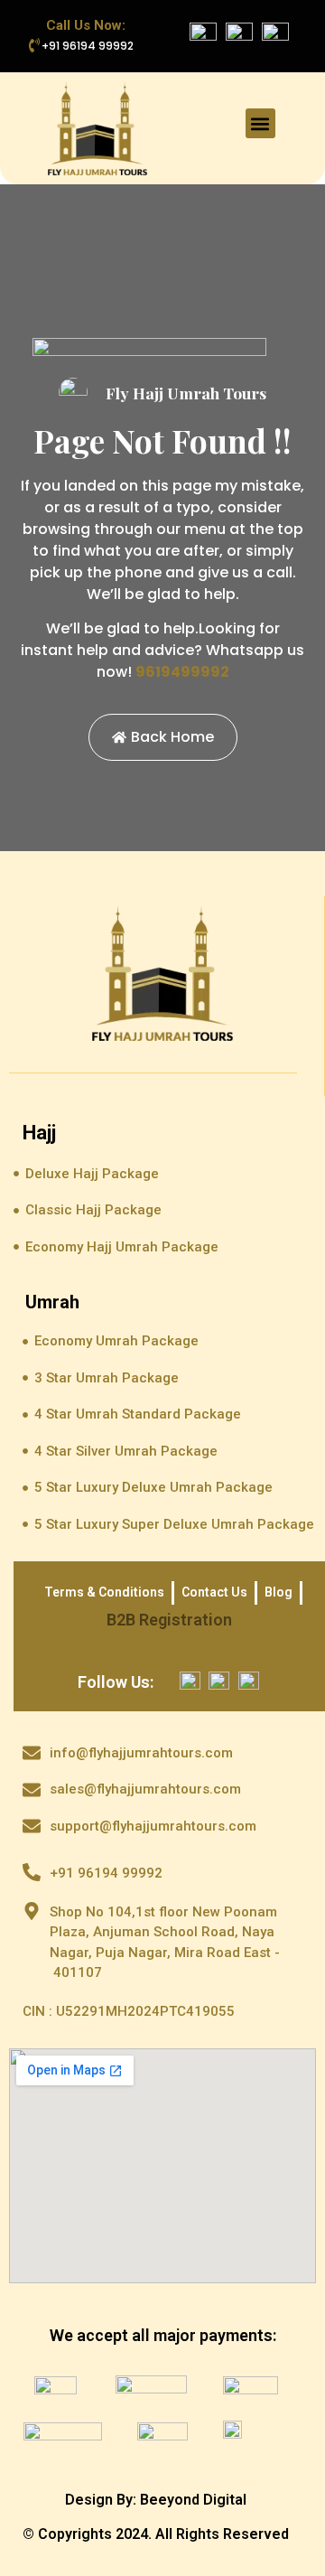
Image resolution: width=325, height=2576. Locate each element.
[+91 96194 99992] (34, 45)
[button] (260, 123)
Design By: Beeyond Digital (156, 2500)
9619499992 (182, 672)
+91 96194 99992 (88, 46)
